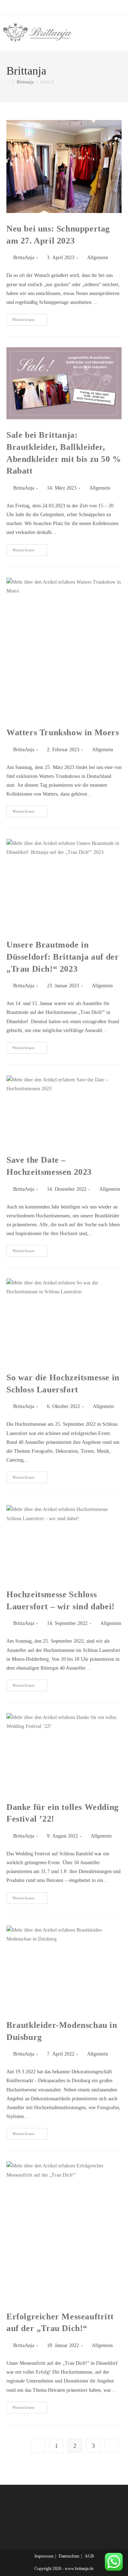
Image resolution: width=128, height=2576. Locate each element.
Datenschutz (69, 2556)
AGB (89, 2556)
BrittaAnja (24, 258)
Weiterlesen (30, 321)
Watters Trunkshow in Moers (63, 732)
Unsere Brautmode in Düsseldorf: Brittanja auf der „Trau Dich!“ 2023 (63, 957)
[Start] (8, 82)
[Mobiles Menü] (124, 32)
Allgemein (98, 258)
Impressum (44, 2556)
